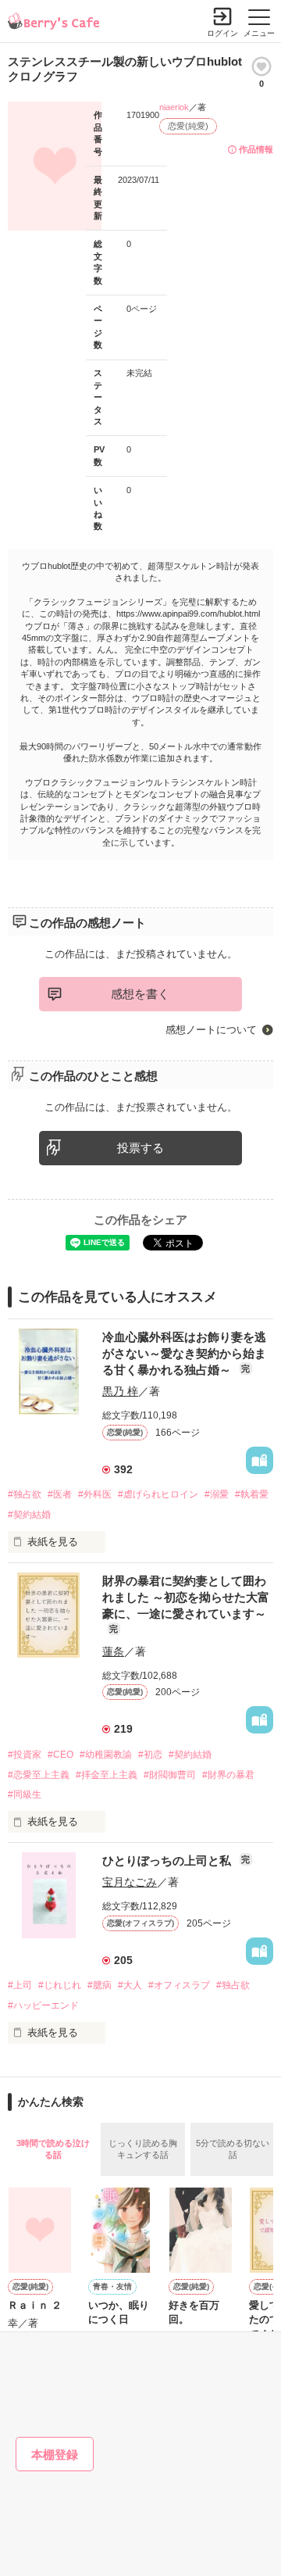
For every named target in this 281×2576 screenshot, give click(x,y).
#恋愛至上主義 (39, 1775)
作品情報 (256, 149)
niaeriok (174, 107)
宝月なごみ (130, 1882)
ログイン (222, 33)
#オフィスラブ (179, 1985)
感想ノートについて (211, 1030)
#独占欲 (25, 1494)
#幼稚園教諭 (106, 1755)
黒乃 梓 (120, 1391)
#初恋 (150, 1755)
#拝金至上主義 (107, 1775)
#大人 (130, 1985)
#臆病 (100, 1985)
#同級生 (25, 1794)
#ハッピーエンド (43, 2005)
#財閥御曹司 (170, 1775)
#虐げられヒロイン (158, 1494)
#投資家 (25, 1755)
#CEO (60, 1755)
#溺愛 (217, 1494)
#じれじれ (60, 1985)
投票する (140, 1148)
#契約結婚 (29, 1515)
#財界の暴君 (228, 1775)
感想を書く (140, 994)
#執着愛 (252, 1494)
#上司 (20, 1985)
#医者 (60, 1494)
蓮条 (113, 1651)
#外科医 (95, 1494)
